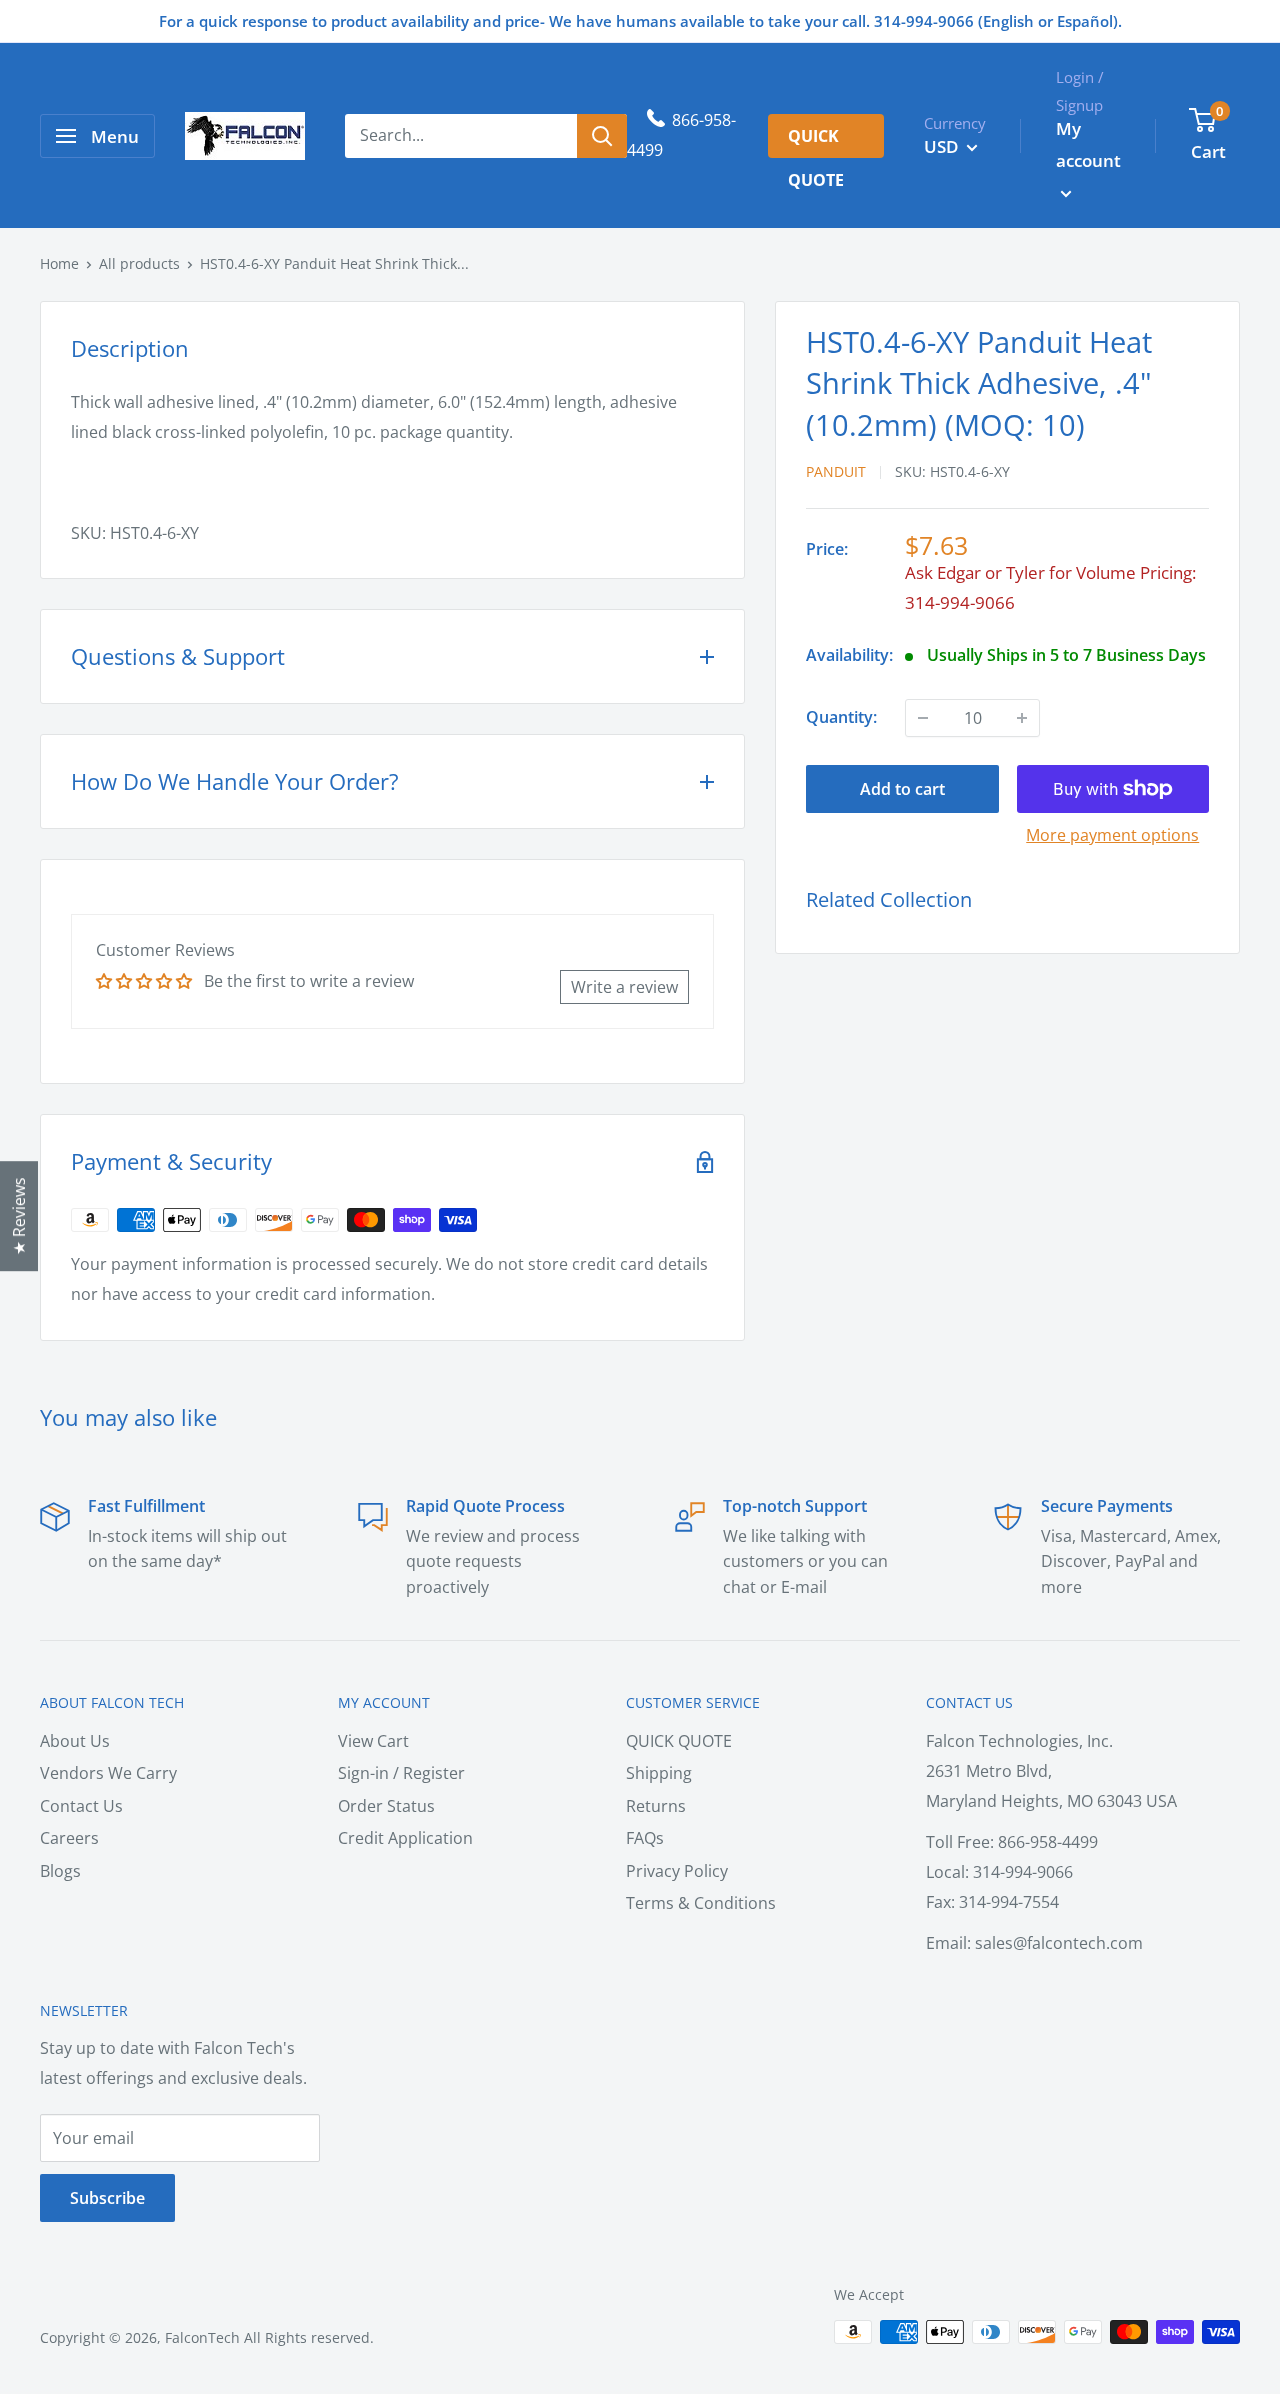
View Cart (373, 1741)
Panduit (836, 471)
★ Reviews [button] (19, 1216)
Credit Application (405, 1838)
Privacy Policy (677, 1871)
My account (1088, 144)
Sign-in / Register (401, 1773)
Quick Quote (816, 141)
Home (59, 263)
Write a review (624, 987)
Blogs (60, 1871)
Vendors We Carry (108, 1773)
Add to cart (902, 789)
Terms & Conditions (701, 1903)
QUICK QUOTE (679, 1741)
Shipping (659, 1773)
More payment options (1112, 835)
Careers (69, 1838)
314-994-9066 (960, 602)
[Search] (602, 136)
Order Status (386, 1806)
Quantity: (841, 717)
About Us (75, 1741)
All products (139, 263)
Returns (656, 1806)
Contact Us (81, 1806)
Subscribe (107, 2198)
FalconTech (202, 2337)
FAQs (645, 1838)
